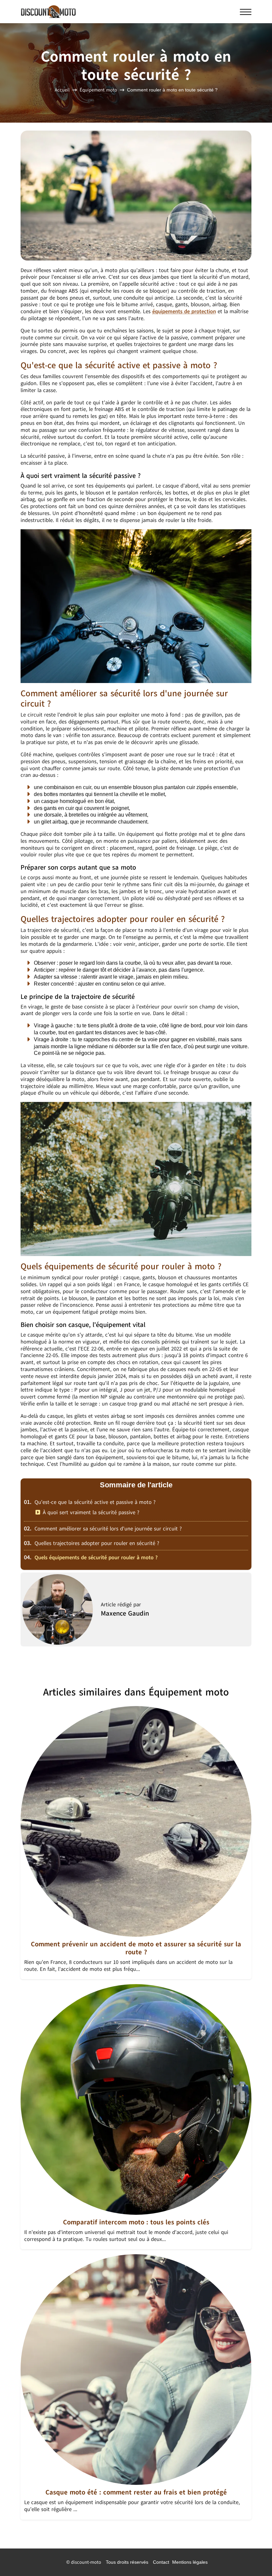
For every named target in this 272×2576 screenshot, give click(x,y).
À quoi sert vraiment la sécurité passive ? (91, 1513)
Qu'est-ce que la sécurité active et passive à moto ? (90, 1502)
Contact (161, 2562)
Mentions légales (190, 2562)
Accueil (62, 90)
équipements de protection (184, 312)
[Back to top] (254, 2558)
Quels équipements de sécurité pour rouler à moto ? (91, 1558)
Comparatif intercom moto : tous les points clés (136, 2222)
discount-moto (86, 2562)
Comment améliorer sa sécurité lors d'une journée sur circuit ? (103, 1529)
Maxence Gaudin (125, 1613)
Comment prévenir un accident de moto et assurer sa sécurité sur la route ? (136, 1948)
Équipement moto (98, 90)
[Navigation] (246, 12)
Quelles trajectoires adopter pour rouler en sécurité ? (92, 1543)
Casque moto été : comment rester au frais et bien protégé (136, 2492)
